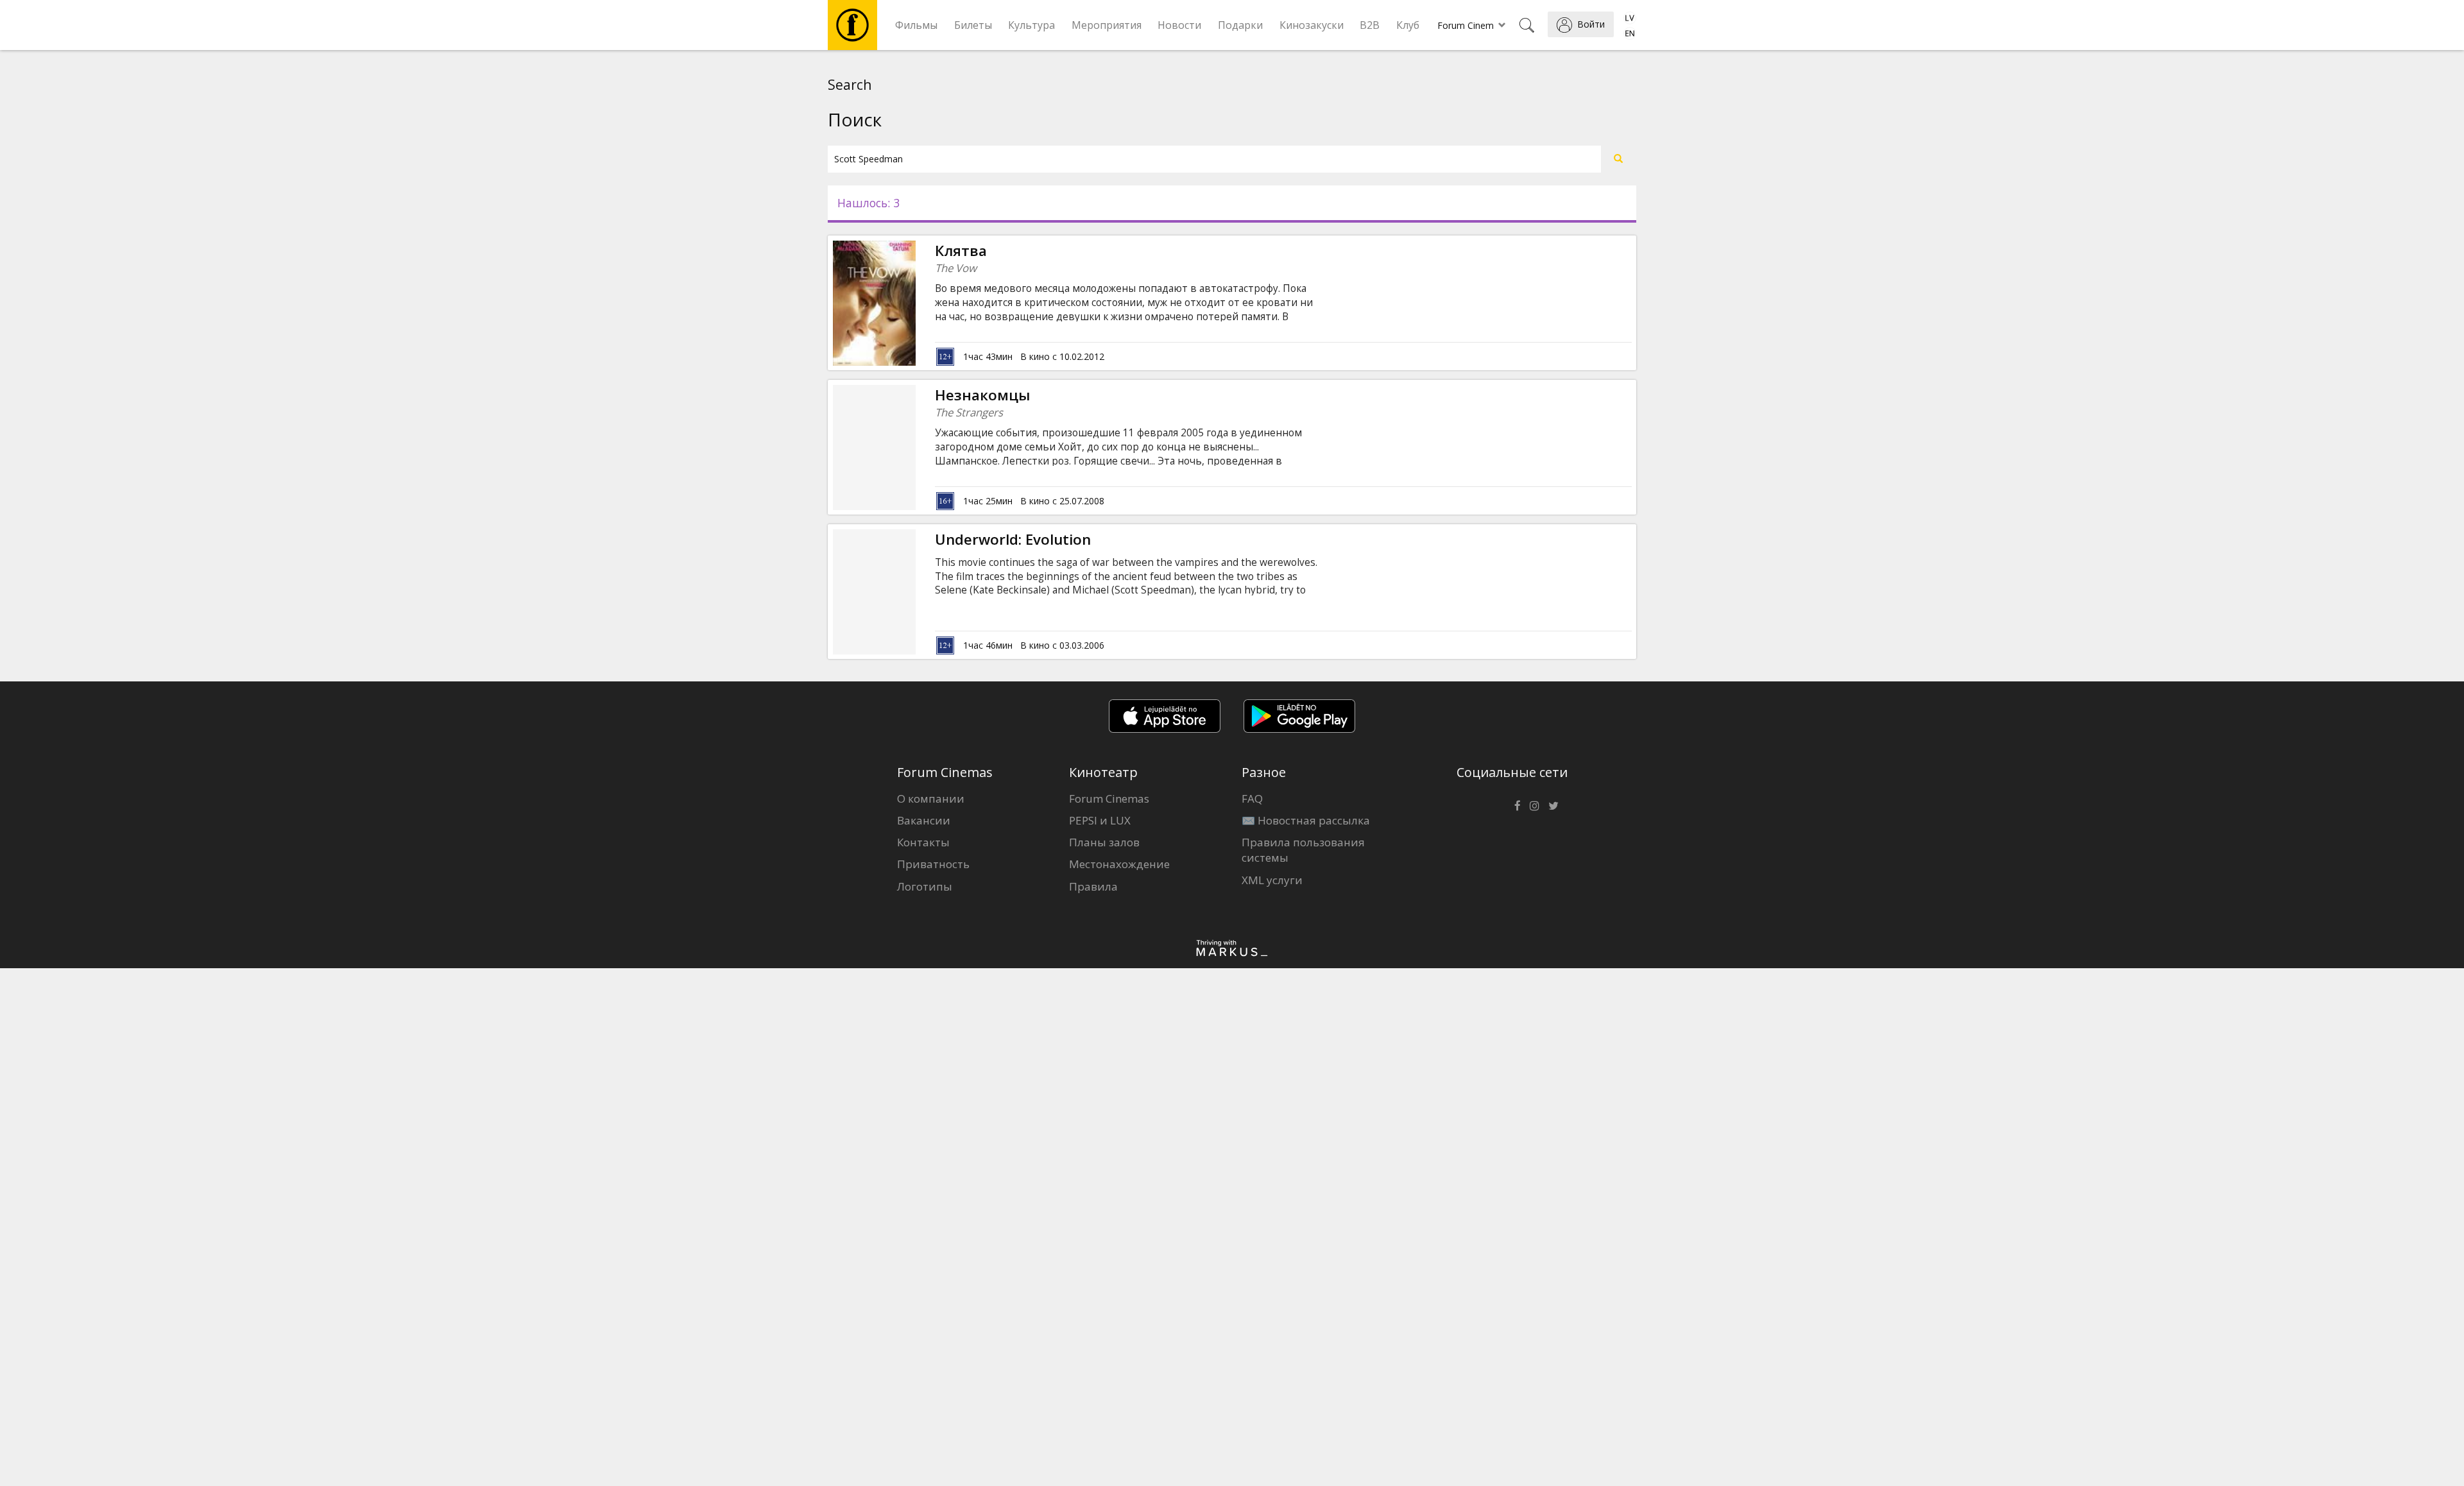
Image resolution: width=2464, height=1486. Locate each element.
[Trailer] (916, 303)
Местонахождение (1119, 864)
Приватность (933, 864)
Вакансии (924, 820)
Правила (1093, 886)
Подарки (1240, 25)
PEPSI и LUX (1100, 820)
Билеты (973, 25)
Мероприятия (1107, 25)
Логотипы (925, 886)
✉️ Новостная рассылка (1306, 820)
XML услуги (1272, 880)
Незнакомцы (982, 395)
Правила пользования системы (1303, 850)
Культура (1031, 25)
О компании (931, 799)
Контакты (923, 842)
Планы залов (1104, 842)
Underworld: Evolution (1013, 539)
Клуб (1408, 25)
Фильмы (916, 25)
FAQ (1252, 799)
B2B (1370, 25)
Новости (1179, 25)
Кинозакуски (1312, 25)
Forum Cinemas (1109, 799)
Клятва (961, 251)
